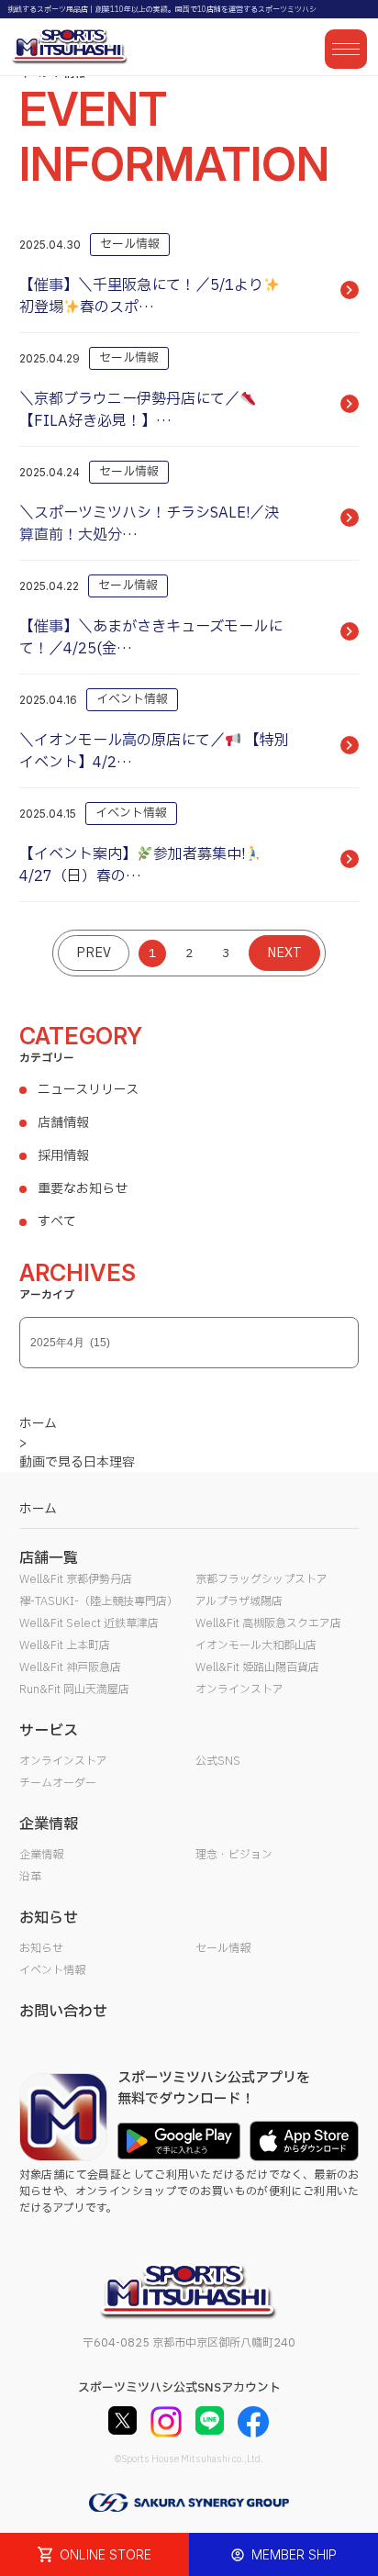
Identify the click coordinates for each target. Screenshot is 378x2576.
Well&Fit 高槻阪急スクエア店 (268, 1623)
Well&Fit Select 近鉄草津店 (89, 1623)
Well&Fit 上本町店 (65, 1645)
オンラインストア (239, 1689)
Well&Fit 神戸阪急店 (70, 1667)
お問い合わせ (63, 2012)
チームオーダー (58, 1783)
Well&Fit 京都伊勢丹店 (76, 1579)
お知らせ (41, 1948)
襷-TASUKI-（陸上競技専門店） (99, 1601)
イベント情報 (52, 1970)
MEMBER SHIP (294, 2554)
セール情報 (223, 1948)
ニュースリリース (88, 1090)
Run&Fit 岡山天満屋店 (74, 1689)
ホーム (38, 1509)
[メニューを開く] (346, 49)
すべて (57, 1222)
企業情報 (41, 1855)
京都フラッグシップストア (261, 1579)
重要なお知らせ (83, 1189)
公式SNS (218, 1761)
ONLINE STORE (106, 2554)
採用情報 (63, 1156)
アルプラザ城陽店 (239, 1601)
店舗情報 (63, 1123)
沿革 (30, 1877)
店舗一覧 (49, 1558)
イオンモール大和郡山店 (256, 1645)
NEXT (284, 953)
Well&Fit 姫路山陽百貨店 (257, 1667)
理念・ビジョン (234, 1855)
